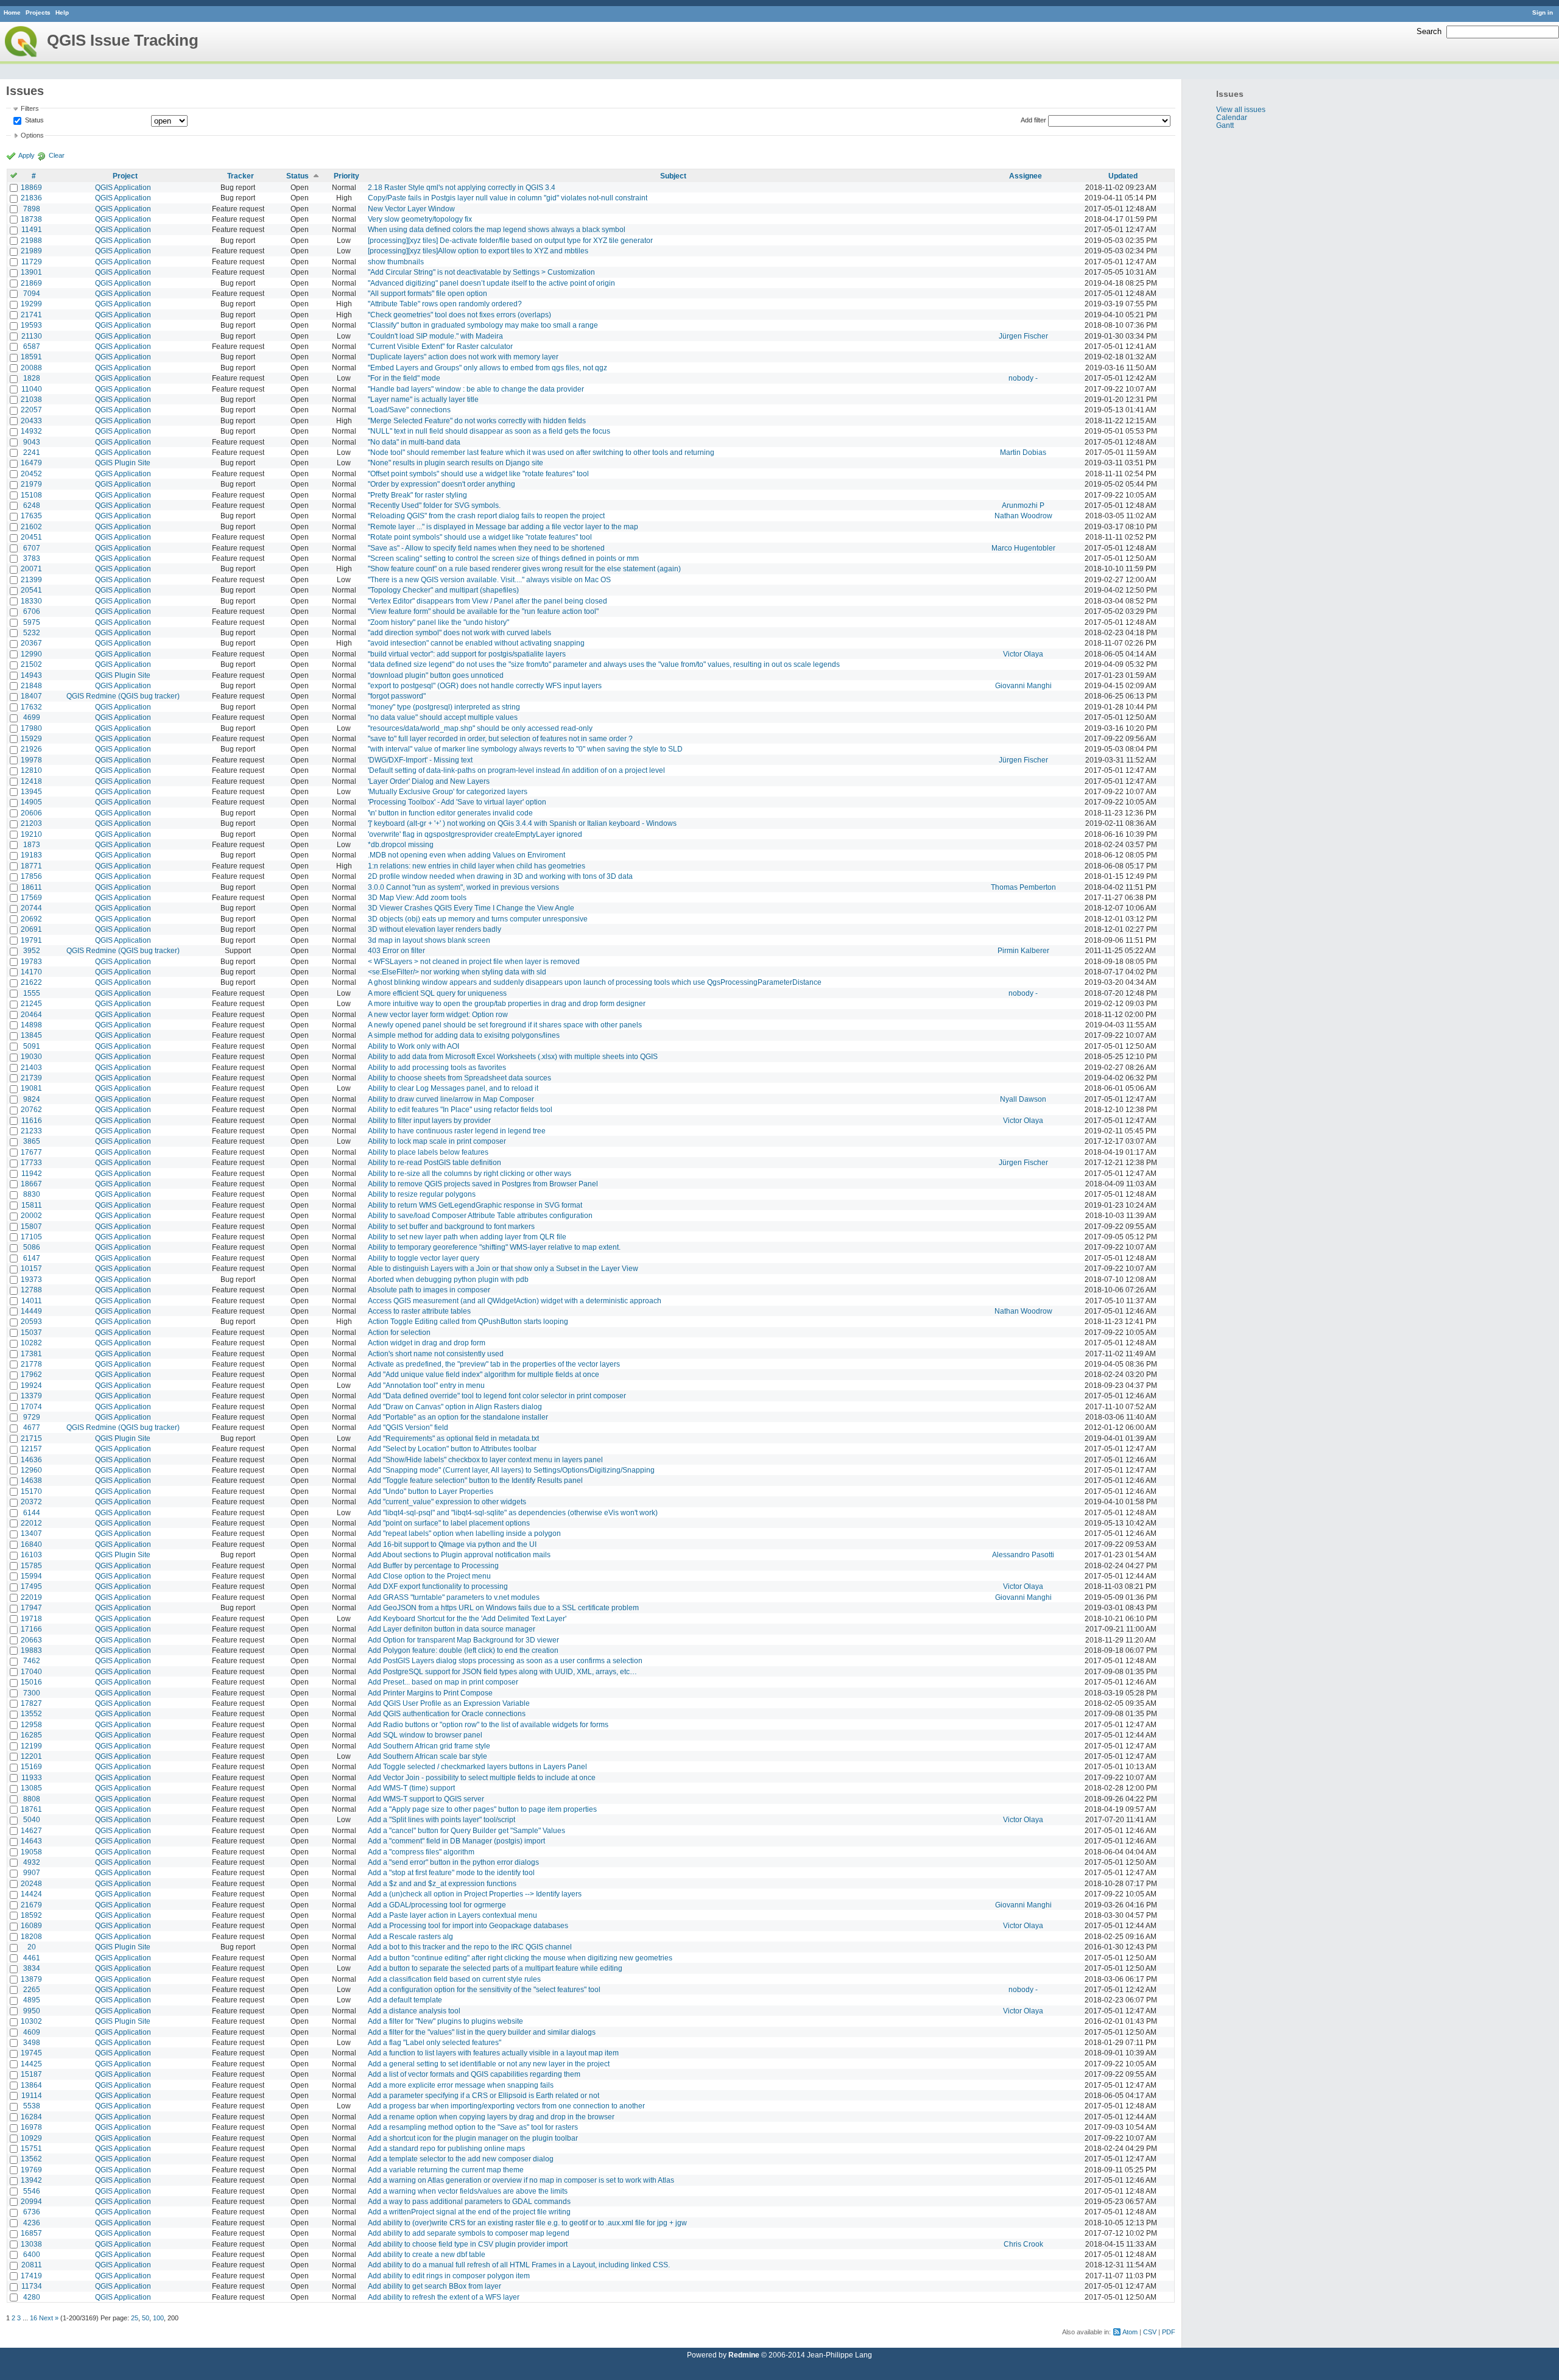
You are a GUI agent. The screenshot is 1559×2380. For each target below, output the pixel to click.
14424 (31, 1894)
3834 (32, 1968)
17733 (31, 1162)
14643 (31, 1841)
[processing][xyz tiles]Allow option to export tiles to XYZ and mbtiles (478, 251)
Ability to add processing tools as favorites (437, 1067)
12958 (31, 1724)
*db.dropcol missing (401, 844)
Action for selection (399, 1332)
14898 (31, 1025)
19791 (31, 940)
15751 (31, 2148)
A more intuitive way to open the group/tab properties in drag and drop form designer (507, 1003)
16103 (31, 1554)
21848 (31, 685)
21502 (31, 664)
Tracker (241, 176)
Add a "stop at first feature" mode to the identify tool (451, 1872)
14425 (31, 2064)
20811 (32, 2265)
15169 (31, 1766)
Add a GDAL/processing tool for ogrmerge (437, 1905)
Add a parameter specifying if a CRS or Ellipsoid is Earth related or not (484, 2095)
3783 (32, 558)
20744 (31, 908)
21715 (31, 1438)
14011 (32, 1301)
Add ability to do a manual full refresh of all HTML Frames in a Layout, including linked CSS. (519, 2265)
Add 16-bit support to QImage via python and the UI (452, 1544)
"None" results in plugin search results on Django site (456, 463)
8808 (32, 1799)
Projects (38, 12)
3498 (32, 2042)
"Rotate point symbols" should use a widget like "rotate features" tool (480, 537)
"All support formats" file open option (428, 293)
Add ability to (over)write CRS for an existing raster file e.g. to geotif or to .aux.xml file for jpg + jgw (527, 2223)
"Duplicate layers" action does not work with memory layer (463, 357)
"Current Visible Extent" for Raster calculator (440, 346)
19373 (31, 1279)
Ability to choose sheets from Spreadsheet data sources (459, 1078)
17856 (31, 876)
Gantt (1225, 125)
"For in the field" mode (404, 378)
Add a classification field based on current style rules (454, 1979)
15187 (31, 2074)
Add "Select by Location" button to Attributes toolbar (452, 1449)
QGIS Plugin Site (123, 463)
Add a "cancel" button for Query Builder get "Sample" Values (466, 1830)
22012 (31, 1523)
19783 (31, 961)
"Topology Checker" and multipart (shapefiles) (443, 590)
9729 (32, 1417)
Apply (26, 155)
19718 (31, 1618)
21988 (31, 240)
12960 (31, 1470)
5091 (32, 1046)
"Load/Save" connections (409, 410)
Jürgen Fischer (1023, 336)
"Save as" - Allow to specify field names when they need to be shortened (486, 548)
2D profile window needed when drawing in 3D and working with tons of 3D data (500, 876)
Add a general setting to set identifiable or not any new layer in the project (489, 2064)
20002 (31, 1215)
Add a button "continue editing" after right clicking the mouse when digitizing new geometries (520, 1958)
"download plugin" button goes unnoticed (436, 675)
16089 (31, 1925)
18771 (31, 866)
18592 (31, 1915)
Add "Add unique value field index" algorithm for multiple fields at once (484, 1374)
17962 (31, 1374)
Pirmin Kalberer (1023, 950)
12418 (31, 781)
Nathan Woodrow (1023, 516)
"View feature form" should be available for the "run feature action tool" (483, 611)
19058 (31, 1852)
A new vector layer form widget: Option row (438, 1014)
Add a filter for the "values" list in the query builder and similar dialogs (482, 2032)
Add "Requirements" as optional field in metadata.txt (453, 1438)
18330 (31, 601)
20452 (31, 474)
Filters (30, 108)
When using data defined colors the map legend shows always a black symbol (497, 229)
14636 (31, 1459)
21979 (31, 484)
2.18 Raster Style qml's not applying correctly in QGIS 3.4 (462, 187)
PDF (1169, 2332)
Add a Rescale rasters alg (410, 1936)
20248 (31, 1883)
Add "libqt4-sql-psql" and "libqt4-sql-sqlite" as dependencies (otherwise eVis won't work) (513, 1512)
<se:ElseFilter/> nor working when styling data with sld (457, 972)
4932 (32, 1862)
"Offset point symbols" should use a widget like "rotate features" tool (478, 474)
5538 (32, 2106)
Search (1429, 31)
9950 (32, 2011)
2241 (32, 452)
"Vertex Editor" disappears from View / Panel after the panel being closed (487, 601)
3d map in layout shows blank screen (429, 940)
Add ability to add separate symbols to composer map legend (469, 2233)
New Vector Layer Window (411, 209)
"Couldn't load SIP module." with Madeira (435, 336)
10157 (31, 1268)
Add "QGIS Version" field (408, 1427)
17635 (31, 516)
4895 (32, 2000)
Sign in (1543, 12)
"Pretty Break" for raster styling (417, 495)
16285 (31, 1735)
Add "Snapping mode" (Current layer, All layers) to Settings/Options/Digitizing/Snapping (511, 1470)
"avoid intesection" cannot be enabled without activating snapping (476, 643)
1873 (32, 844)
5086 (32, 1247)
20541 (31, 590)
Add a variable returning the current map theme (446, 2170)
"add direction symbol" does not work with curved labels (459, 632)
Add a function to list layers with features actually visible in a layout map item (493, 2053)
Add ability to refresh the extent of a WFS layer (444, 2297)
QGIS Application (123, 187)
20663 (31, 1640)
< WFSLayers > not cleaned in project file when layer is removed (474, 961)
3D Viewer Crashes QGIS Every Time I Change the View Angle (471, 908)
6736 (32, 2212)
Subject (673, 176)
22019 (31, 1597)
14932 (31, 431)
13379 (31, 1396)
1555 (32, 993)
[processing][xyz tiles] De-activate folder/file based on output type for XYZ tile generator (510, 240)
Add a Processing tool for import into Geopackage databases (468, 1925)
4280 (32, 2297)
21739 (31, 1078)
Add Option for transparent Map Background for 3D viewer (463, 1640)
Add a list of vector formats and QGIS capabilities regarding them (474, 2074)
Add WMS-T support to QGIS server (426, 1799)
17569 (31, 897)
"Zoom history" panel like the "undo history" (438, 622)
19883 (31, 1650)
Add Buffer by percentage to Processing (433, 1565)
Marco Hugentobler (1023, 548)
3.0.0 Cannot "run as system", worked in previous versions (463, 887)
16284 (31, 2117)
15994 (31, 1576)
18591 (31, 357)
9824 (32, 1099)
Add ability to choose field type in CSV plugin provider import (468, 2244)
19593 (31, 325)
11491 (32, 229)
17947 (31, 1607)
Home (12, 12)
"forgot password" (397, 696)
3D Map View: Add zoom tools (417, 897)
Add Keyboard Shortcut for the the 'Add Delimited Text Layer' (467, 1618)
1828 (32, 378)
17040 (31, 1671)
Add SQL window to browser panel (425, 1735)
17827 (31, 1703)
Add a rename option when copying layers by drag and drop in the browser (491, 2117)
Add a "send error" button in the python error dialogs (453, 1862)
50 (146, 2318)
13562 (31, 2159)
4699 (32, 717)
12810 (31, 770)
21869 (31, 283)
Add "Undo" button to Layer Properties (431, 1491)
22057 (31, 410)
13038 (31, 2244)
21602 (31, 526)
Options (32, 135)
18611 (32, 887)
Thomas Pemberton (1023, 887)
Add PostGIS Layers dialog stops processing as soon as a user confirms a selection (505, 1660)
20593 (31, 1321)
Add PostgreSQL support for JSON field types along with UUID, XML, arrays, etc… (502, 1671)
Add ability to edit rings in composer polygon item (449, 2276)
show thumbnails (396, 262)
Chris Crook (1023, 2244)
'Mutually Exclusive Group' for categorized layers (448, 791)
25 (135, 2318)
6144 (32, 1512)
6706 (32, 611)
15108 (31, 495)
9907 (32, 1872)
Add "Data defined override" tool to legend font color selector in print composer (497, 1396)
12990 (31, 654)
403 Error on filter (396, 950)
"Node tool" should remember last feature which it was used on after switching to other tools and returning (541, 452)
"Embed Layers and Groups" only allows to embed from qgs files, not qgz (487, 368)
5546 (32, 2191)
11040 (32, 389)
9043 (32, 442)
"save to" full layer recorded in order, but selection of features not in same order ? (500, 738)
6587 (32, 346)
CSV (1150, 2332)
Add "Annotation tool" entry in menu (426, 1385)
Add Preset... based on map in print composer (443, 1682)
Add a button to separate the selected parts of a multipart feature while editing (495, 1968)
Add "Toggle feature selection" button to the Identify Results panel (475, 1480)
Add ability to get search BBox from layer (435, 2286)
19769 (31, 2170)
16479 (31, 463)
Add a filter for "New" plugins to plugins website (445, 2021)
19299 (31, 304)
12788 (31, 1290)
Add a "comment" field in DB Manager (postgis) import (456, 1841)
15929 (31, 738)
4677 (32, 1427)
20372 (31, 1502)
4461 (32, 1958)
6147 (32, 1258)
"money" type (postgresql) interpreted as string (444, 707)
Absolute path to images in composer (429, 1290)
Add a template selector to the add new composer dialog (461, 2159)
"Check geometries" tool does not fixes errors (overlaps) (459, 315)
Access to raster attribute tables (419, 1311)
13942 (31, 2180)
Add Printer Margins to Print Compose (430, 1693)
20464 (31, 1014)
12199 (31, 1746)
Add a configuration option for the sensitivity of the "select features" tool (484, 1989)
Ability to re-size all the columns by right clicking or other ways (470, 1173)
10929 (31, 2138)
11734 (32, 2286)
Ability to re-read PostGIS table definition (435, 1162)
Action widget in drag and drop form (427, 1343)
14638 (31, 1480)
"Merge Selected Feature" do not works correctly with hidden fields (477, 421)
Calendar (1232, 117)
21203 (31, 823)
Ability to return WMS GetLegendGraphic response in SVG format (475, 1205)
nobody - (1023, 378)
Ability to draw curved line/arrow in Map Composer (451, 1099)
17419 (31, 2276)
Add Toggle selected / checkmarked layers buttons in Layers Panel (477, 1766)
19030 (31, 1056)
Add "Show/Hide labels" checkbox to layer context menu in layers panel (485, 1459)
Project (125, 176)
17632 (31, 707)
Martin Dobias (1023, 452)
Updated (1123, 176)
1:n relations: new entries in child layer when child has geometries (477, 866)
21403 (31, 1067)
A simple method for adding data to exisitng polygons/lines (464, 1035)
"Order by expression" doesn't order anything (442, 484)
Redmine (744, 2355)
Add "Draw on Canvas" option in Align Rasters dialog (455, 1407)
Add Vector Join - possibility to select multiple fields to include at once (482, 1777)
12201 (31, 1756)
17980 (31, 728)
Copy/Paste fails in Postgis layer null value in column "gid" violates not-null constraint (508, 198)
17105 (31, 1237)
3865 (32, 1141)
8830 (32, 1194)
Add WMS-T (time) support (411, 1788)
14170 (31, 972)
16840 (31, 1544)
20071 (31, 569)
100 (158, 2318)
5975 (32, 622)
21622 (31, 982)
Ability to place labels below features (428, 1152)
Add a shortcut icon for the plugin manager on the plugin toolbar (473, 2138)
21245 (31, 1003)
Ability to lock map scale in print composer (437, 1141)
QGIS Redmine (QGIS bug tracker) (123, 696)
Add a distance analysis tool (414, 2011)
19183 (31, 855)
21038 (31, 399)
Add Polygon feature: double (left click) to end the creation (463, 1650)
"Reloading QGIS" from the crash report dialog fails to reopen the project (486, 516)
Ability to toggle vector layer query (424, 1258)
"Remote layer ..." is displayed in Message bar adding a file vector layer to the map (503, 526)
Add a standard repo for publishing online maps (446, 2148)
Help (62, 12)
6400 (32, 2254)
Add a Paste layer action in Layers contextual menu (452, 1915)
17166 (31, 1629)
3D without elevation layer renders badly (435, 929)
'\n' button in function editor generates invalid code (450, 813)
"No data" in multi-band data (414, 442)
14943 (31, 675)
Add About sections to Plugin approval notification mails (459, 1554)
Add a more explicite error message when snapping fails (461, 2085)
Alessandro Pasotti (1023, 1554)
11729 (32, 262)
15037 (31, 1332)
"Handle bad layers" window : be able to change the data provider (476, 389)
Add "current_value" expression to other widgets (447, 1502)
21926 (31, 749)
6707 (32, 548)
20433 (31, 421)
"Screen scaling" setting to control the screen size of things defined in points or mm (503, 558)
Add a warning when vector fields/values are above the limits (468, 2191)
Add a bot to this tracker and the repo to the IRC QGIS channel (470, 1947)
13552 (31, 1713)
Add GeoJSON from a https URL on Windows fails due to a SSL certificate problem (503, 1607)
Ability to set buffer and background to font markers (451, 1226)
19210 (31, 834)
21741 (31, 315)
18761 (31, 1809)
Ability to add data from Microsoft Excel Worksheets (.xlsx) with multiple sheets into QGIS (513, 1056)
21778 (31, 1364)
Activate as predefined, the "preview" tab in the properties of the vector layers (494, 1364)
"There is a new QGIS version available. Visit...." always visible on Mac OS (489, 579)
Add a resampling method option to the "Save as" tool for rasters (473, 2127)
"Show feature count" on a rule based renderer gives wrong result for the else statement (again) (524, 569)
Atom (1130, 2332)
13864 (31, 2085)
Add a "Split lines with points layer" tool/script (442, 1819)
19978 (31, 760)
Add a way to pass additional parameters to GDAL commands (469, 2201)
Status (33, 120)
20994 (31, 2201)
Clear (57, 155)
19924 (31, 1385)
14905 (31, 802)
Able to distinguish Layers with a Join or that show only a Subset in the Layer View (503, 1268)
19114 (32, 2095)
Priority (347, 176)
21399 (31, 579)
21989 (31, 251)
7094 (32, 293)
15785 (31, 1565)
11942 (32, 1173)
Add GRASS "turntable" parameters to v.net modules (454, 1597)
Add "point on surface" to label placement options (449, 1523)
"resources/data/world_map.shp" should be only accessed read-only (480, 728)
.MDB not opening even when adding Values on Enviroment (466, 855)
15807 (31, 1226)
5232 (32, 632)
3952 (32, 950)
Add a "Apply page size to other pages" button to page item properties (482, 1809)
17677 (31, 1152)
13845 (31, 1035)
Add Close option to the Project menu (429, 1576)
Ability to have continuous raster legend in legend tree (457, 1131)
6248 (32, 505)
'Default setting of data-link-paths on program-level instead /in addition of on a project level (516, 770)
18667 (31, 1184)
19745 (31, 2053)
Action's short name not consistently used (436, 1354)
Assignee (1026, 176)
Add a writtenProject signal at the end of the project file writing (469, 2212)
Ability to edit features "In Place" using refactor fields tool (460, 1109)
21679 (31, 1905)
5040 (32, 1819)
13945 (31, 791)
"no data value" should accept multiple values (443, 717)
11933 (32, 1777)
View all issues (1241, 109)
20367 (31, 643)
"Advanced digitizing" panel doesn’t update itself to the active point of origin (491, 283)
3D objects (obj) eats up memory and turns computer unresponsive (478, 919)
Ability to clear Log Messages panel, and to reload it (453, 1088)
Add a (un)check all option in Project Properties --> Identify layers (475, 1894)
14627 (31, 1830)
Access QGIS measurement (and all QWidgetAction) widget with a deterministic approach (515, 1301)
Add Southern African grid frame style (429, 1746)
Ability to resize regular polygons (422, 1194)
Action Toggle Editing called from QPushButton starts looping (468, 1321)
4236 (32, 2223)
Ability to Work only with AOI (414, 1046)
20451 (31, 537)
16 (33, 2318)
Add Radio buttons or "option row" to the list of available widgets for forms (488, 1724)
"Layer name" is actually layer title (423, 399)
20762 (31, 1109)
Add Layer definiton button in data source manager (452, 1629)
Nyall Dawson (1023, 1099)
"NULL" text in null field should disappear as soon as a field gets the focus (489, 431)
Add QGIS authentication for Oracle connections (447, 1713)
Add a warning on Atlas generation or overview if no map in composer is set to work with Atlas (521, 2180)
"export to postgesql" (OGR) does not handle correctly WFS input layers (485, 685)
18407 (31, 696)
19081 (31, 1088)
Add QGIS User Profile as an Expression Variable (449, 1703)
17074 (31, 1407)
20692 (31, 919)
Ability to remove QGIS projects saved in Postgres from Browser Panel (483, 1184)
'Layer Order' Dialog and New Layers (429, 781)
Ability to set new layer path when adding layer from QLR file (467, 1237)
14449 (31, 1311)
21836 (31, 198)
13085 (31, 1788)
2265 (32, 1989)
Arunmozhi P (1023, 505)
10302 (31, 2021)
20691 (31, 929)
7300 (32, 1693)
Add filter (1033, 120)
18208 (31, 1936)
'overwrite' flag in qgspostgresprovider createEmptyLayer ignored (475, 834)
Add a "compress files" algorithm (421, 1852)
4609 (32, 2032)
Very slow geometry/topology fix (420, 219)
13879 (31, 1979)
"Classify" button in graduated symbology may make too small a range (483, 325)
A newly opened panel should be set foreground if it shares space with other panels (505, 1025)
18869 (31, 187)
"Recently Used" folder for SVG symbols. (434, 505)
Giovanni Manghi (1023, 685)
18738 (31, 219)
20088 (31, 368)
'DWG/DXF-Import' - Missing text (420, 760)
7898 (32, 209)
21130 (32, 336)
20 (32, 1947)
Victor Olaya (1023, 654)
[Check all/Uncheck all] (14, 176)
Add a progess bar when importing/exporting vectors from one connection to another (506, 2106)
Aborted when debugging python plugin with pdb (448, 1279)
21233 (31, 1131)
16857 (31, 2233)
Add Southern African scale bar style (428, 1756)
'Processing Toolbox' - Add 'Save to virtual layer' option (457, 802)
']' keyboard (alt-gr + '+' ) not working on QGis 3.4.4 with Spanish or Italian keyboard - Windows (522, 823)
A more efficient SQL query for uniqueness (437, 993)
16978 (31, 2127)
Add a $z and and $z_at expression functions (442, 1883)
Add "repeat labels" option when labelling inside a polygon (464, 1533)
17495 (31, 1586)
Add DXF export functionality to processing (438, 1586)
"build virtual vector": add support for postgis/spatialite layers (467, 654)
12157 (31, 1449)
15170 (31, 1491)
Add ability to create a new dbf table (427, 2254)
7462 (32, 1660)
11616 (32, 1120)
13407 (31, 1533)
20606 (31, 813)
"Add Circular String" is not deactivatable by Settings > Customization (481, 272)
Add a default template (405, 2000)
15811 (32, 1205)
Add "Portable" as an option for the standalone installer (458, 1417)
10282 (31, 1343)
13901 (31, 272)
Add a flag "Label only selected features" (435, 2042)
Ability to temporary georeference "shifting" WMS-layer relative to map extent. (494, 1247)
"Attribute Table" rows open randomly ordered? (445, 304)
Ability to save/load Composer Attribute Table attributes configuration (480, 1215)
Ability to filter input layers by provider (429, 1120)
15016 (31, 1682)
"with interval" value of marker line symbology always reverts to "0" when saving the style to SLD (525, 749)
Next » (49, 2318)
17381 (31, 1354)
